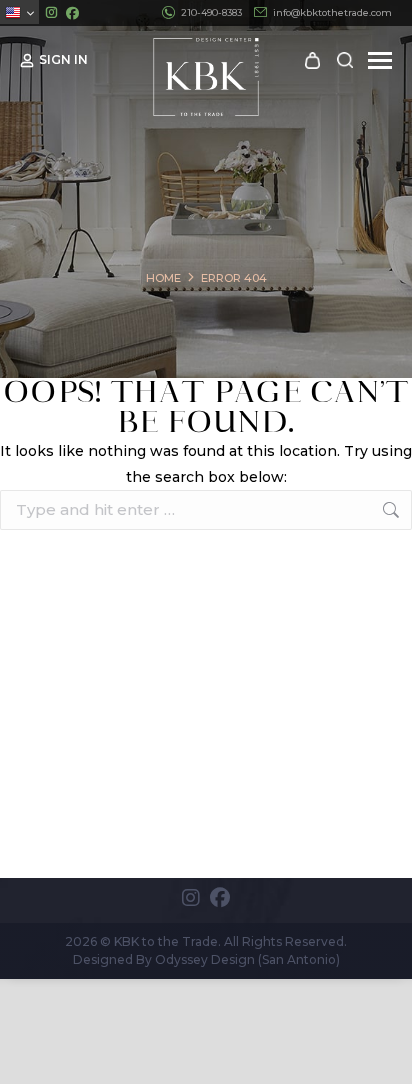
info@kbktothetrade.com (332, 12)
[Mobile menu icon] (380, 60)
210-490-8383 (211, 12)
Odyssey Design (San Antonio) (247, 959)
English (19, 12)
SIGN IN (63, 59)
